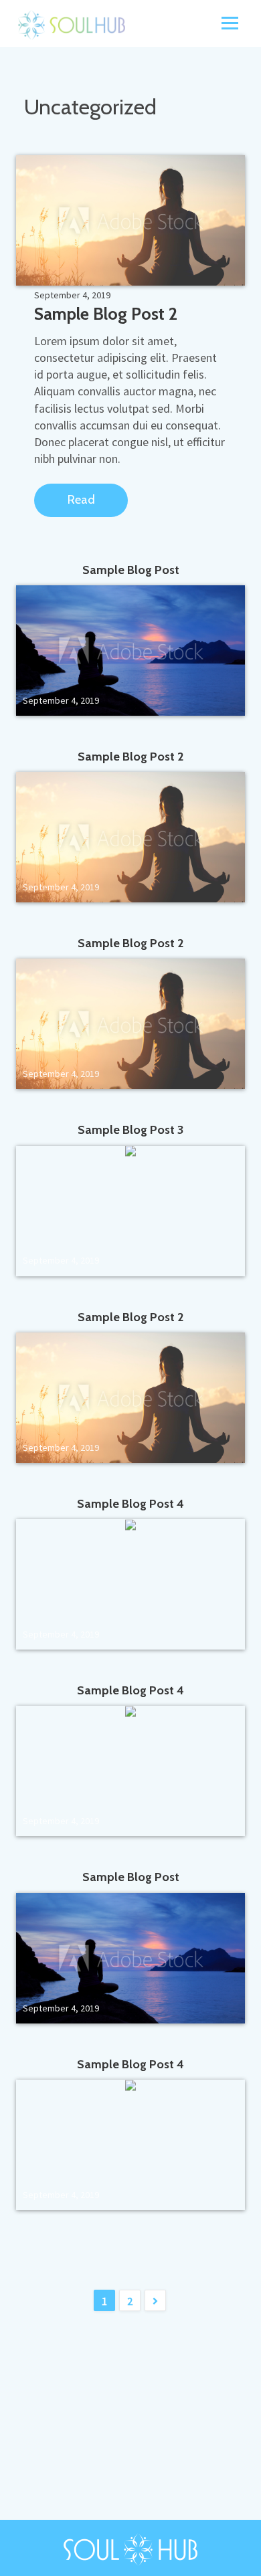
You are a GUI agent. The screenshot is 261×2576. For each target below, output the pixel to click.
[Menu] (230, 22)
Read (81, 500)
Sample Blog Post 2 (106, 314)
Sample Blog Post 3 (130, 1130)
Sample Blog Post (131, 570)
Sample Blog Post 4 (130, 1504)
